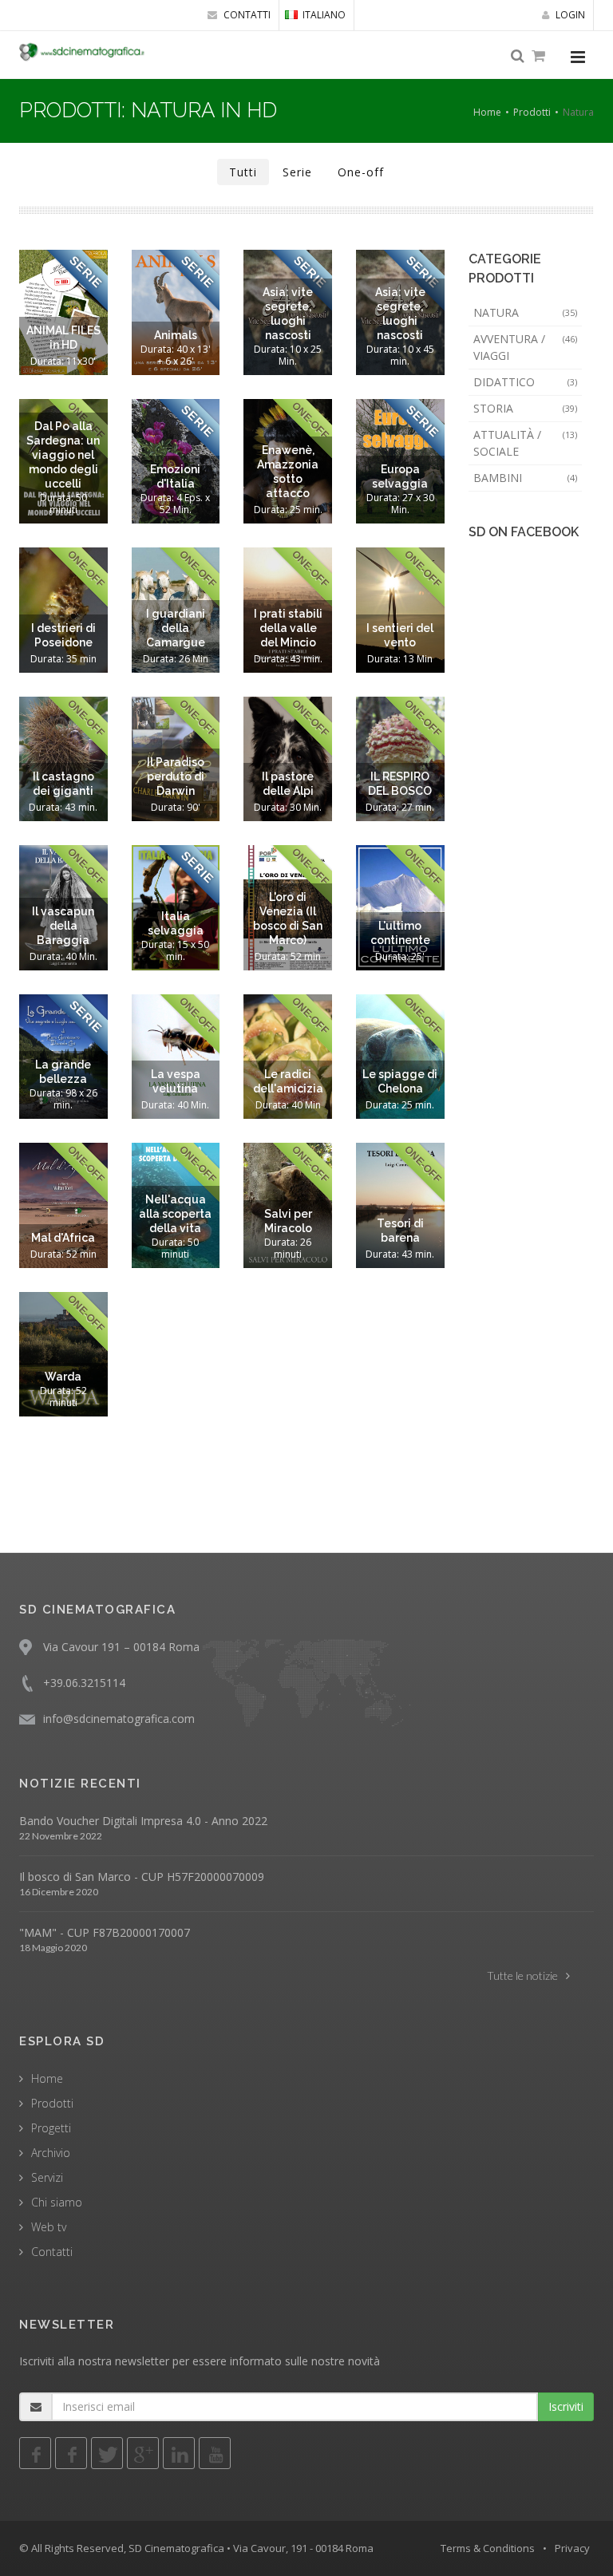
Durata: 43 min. (288, 659)
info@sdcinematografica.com (119, 1719)
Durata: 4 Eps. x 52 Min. (175, 504)
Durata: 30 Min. (288, 807)
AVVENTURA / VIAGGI (526, 347)
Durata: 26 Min (176, 659)
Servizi (47, 2177)
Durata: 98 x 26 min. (63, 1099)
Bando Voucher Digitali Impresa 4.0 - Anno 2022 (143, 1821)
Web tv (49, 2227)
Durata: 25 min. (288, 510)
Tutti (243, 172)
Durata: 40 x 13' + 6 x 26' (176, 355)
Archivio (51, 2153)
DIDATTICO (526, 382)
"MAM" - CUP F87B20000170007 (105, 1932)
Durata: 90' (176, 807)
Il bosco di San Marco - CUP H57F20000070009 (142, 1877)
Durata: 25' (400, 956)
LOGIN (569, 15)
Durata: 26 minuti (288, 1248)
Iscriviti (566, 2406)
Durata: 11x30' (63, 361)
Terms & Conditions (488, 2548)
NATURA (526, 312)
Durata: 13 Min (400, 659)
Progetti (51, 2128)
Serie (297, 172)
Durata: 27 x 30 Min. (400, 504)
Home (487, 112)
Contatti (52, 2252)
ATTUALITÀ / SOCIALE (526, 443)
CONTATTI (246, 15)
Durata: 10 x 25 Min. (288, 355)
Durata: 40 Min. (63, 956)
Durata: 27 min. (400, 807)
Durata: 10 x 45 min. (400, 355)
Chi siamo (57, 2202)
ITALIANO (324, 15)
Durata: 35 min (63, 659)
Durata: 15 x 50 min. (175, 950)
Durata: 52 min (288, 956)
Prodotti (532, 112)
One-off (361, 172)
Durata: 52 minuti (63, 1397)
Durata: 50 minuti (63, 504)
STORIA (526, 408)
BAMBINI (526, 478)
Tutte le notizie (522, 1975)
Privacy (572, 2548)
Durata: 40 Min (288, 1105)
